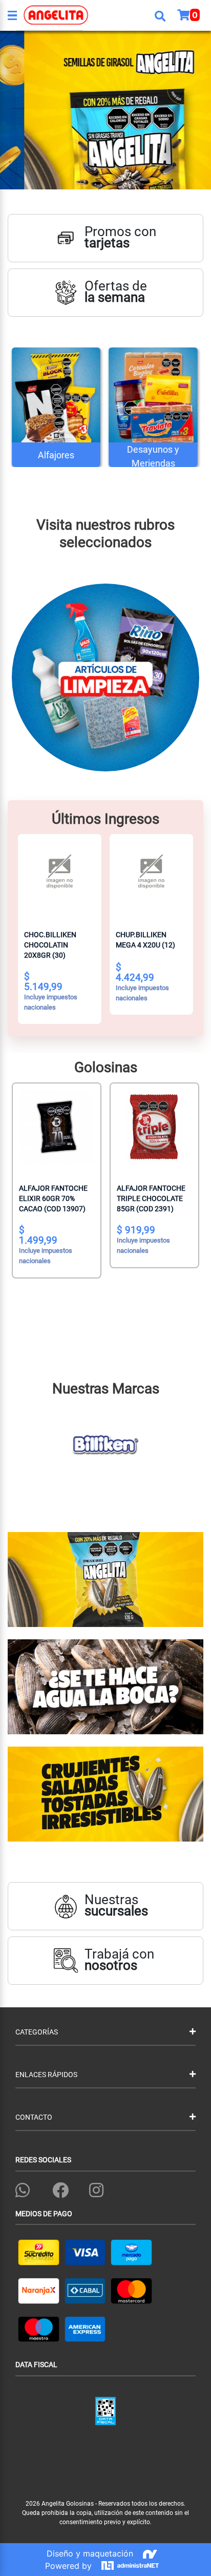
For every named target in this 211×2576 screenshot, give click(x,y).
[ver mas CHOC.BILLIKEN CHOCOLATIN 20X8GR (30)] (60, 876)
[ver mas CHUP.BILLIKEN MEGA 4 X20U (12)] (151, 876)
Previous (8, 672)
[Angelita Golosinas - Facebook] (60, 2188)
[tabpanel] (105, 110)
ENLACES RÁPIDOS (46, 2075)
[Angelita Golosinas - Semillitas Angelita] (105, 1580)
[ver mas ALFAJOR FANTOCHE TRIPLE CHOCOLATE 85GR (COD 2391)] (154, 1127)
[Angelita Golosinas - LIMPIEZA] (105, 682)
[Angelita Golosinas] (36, 15)
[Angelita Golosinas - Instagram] (96, 2188)
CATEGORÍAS (37, 2032)
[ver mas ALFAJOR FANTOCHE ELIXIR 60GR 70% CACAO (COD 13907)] (57, 1127)
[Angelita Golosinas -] (105, 1687)
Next (203, 672)
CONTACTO (34, 2117)
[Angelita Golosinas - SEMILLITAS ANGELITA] (105, 110)
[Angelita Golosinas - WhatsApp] (23, 2188)
